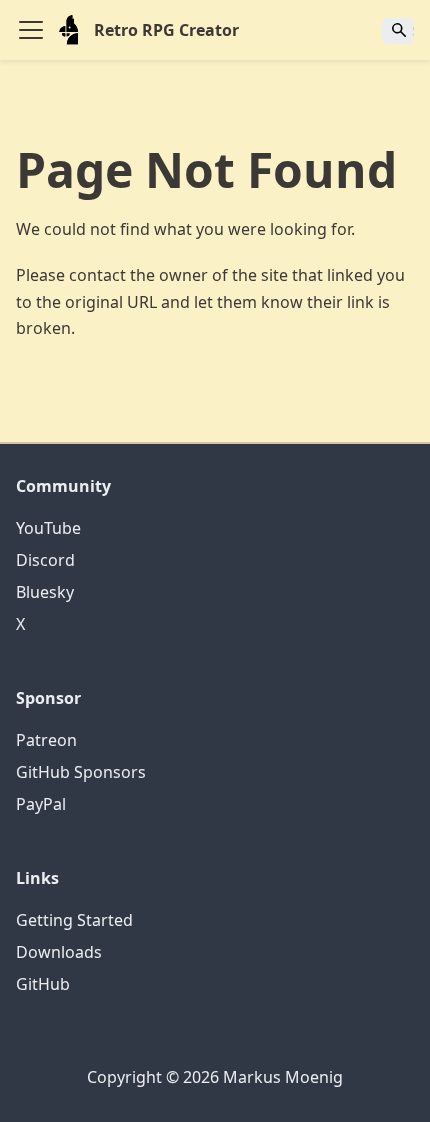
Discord (45, 560)
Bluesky (45, 592)
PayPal (41, 804)
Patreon (46, 740)
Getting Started (74, 920)
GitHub (43, 984)
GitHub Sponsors (81, 772)
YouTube (48, 528)
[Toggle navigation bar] (31, 30)
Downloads (59, 952)
